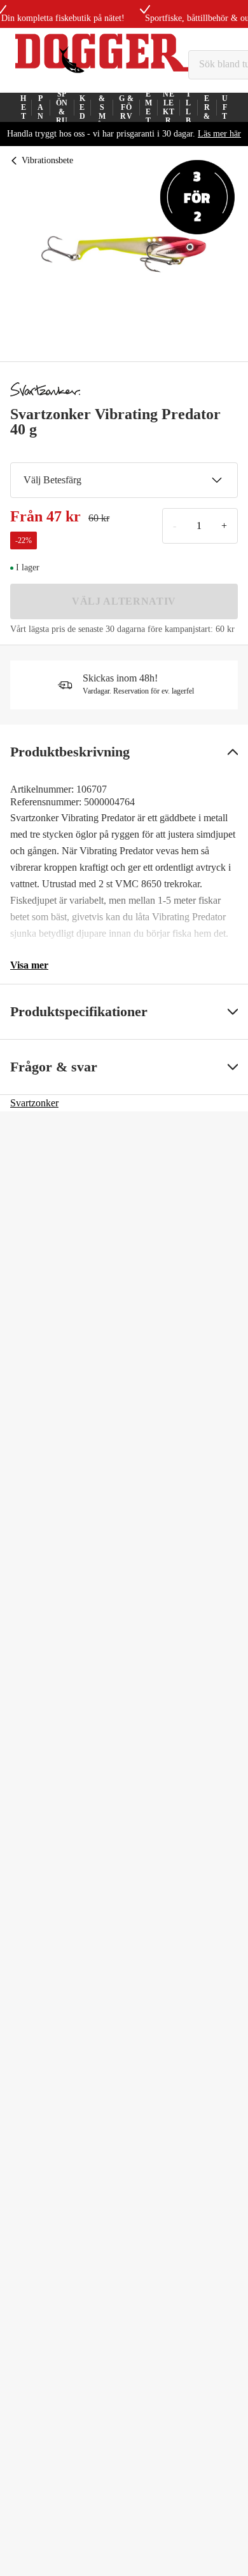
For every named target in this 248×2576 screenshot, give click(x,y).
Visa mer (29, 965)
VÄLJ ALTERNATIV (124, 601)
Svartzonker (34, 1103)
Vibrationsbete (47, 160)
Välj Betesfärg (52, 480)
